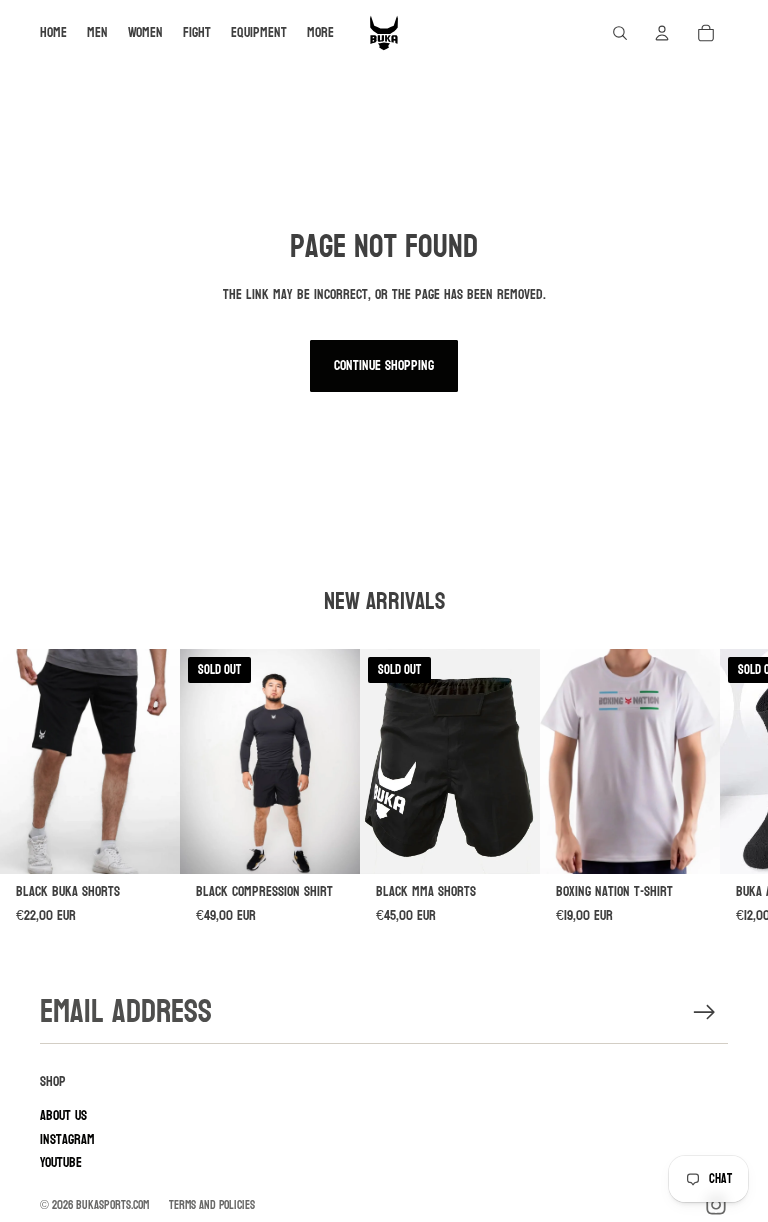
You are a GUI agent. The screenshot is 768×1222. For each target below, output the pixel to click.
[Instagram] (716, 1205)
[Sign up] (704, 1012)
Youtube (61, 1162)
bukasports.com (112, 1205)
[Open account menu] (662, 33)
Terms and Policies (212, 1205)
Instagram (67, 1139)
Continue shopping (384, 365)
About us (63, 1115)
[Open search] (620, 33)
